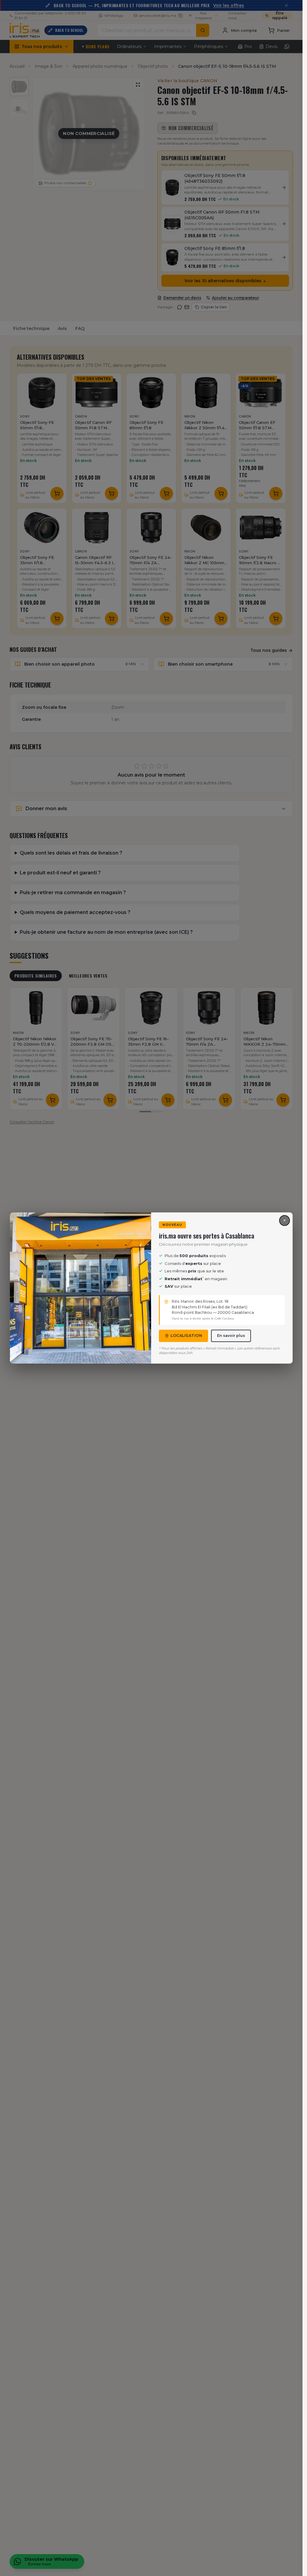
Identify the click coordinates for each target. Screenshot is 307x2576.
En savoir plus (231, 1336)
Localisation (186, 1336)
